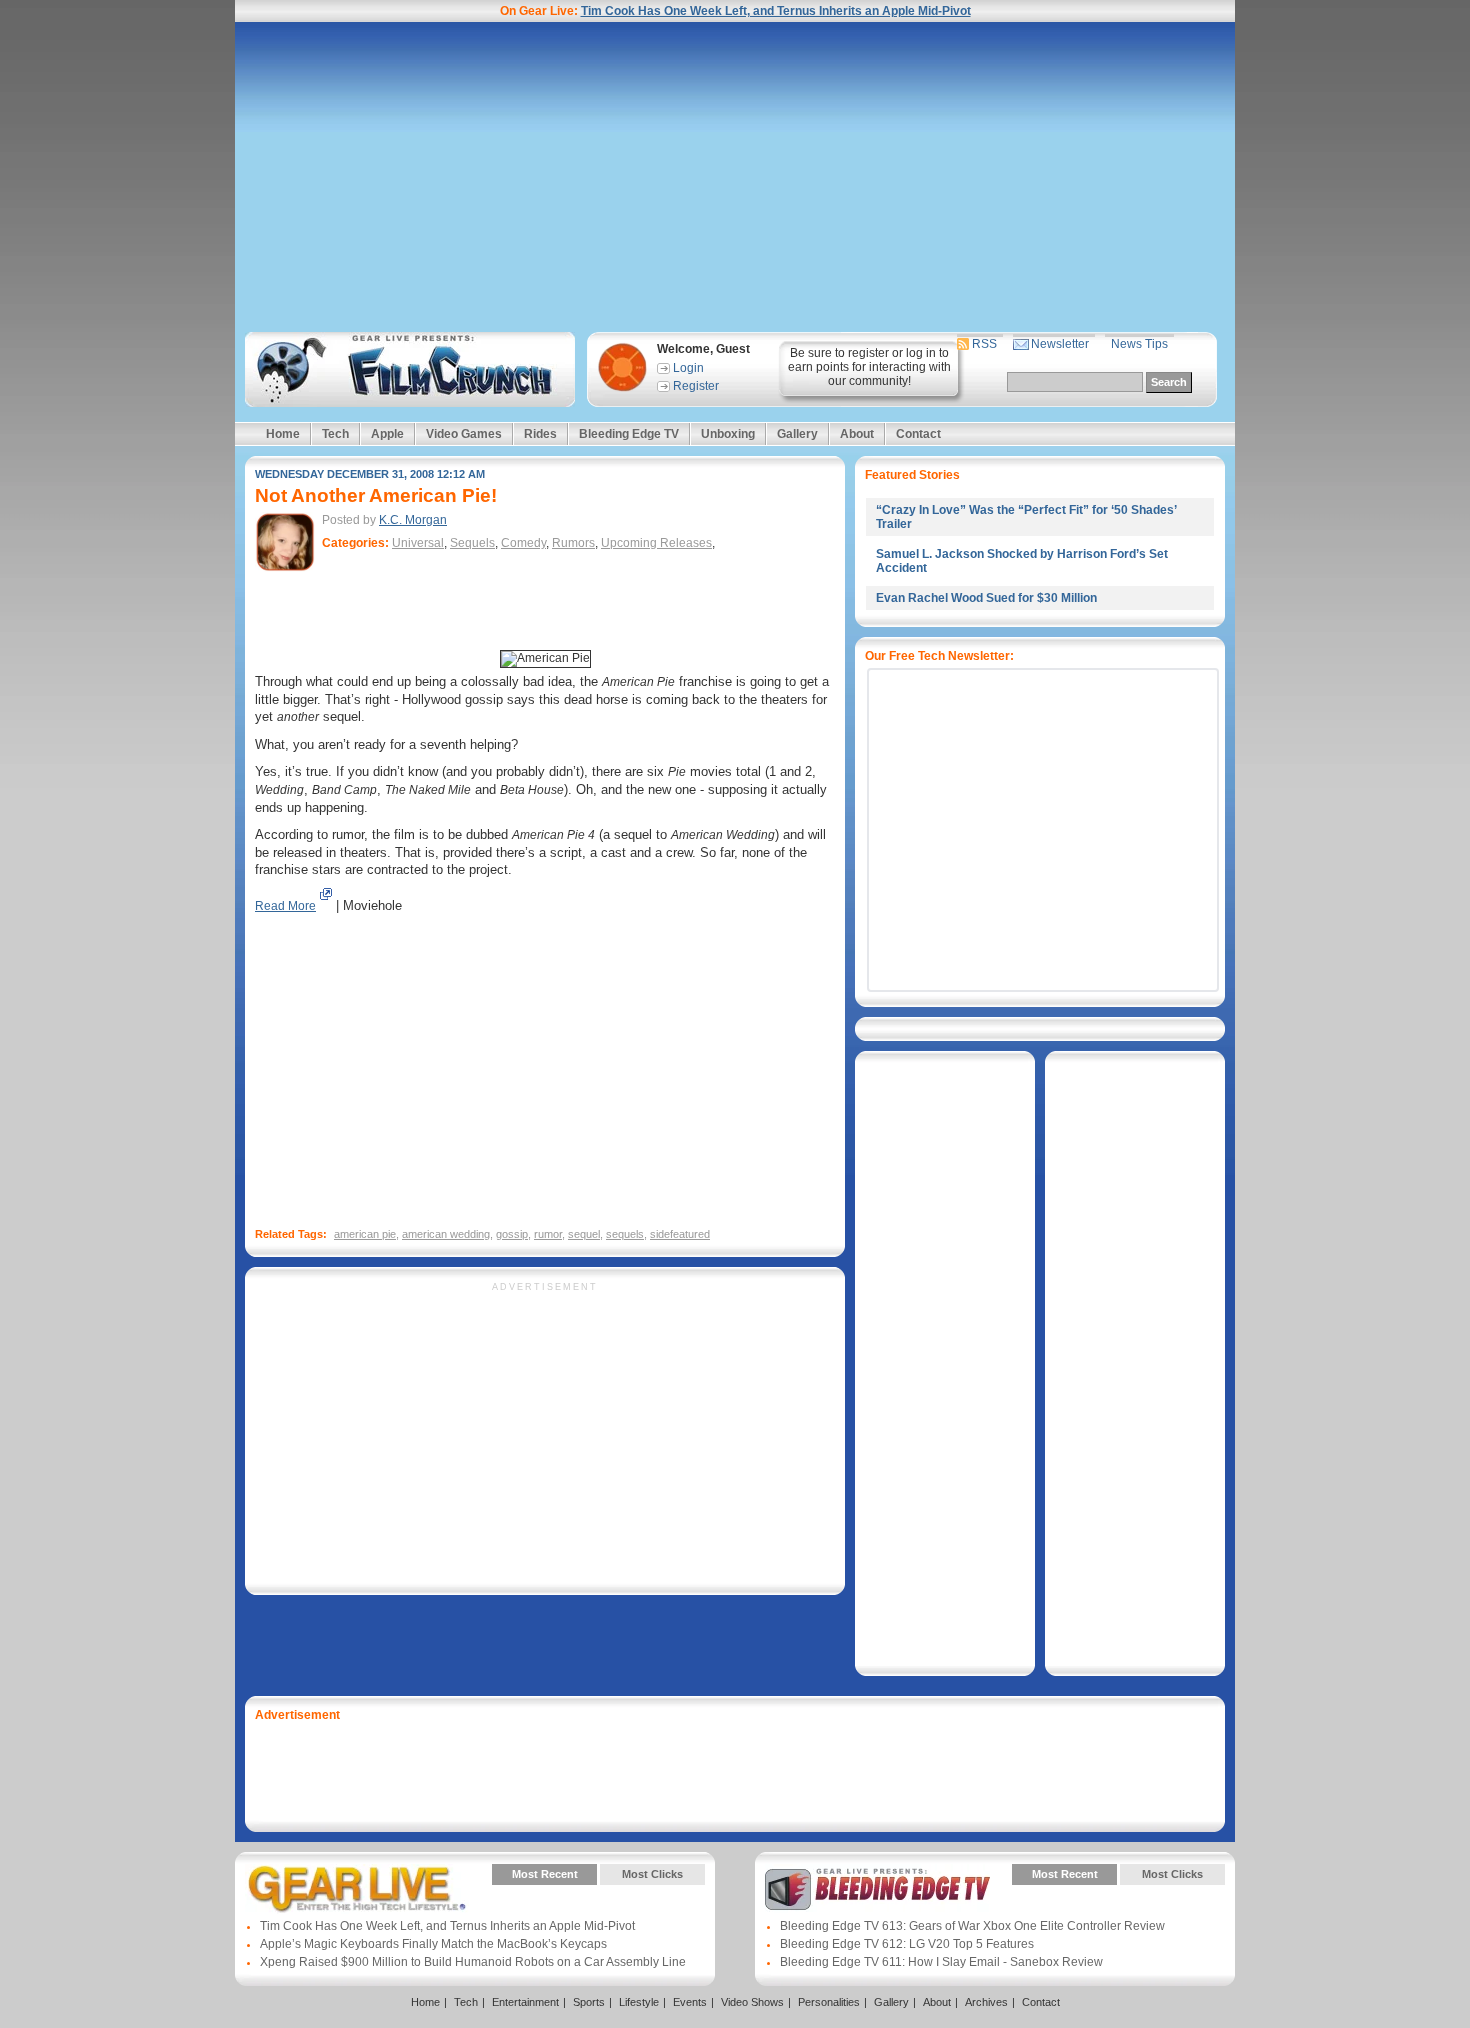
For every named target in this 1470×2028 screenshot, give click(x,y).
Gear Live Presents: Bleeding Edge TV (877, 1889)
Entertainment (525, 2002)
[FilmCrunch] (406, 369)
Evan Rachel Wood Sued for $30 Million (986, 598)
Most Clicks (652, 1874)
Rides (540, 434)
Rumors (573, 543)
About (857, 434)
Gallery (797, 434)
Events (690, 2002)
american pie (365, 1234)
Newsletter (1060, 344)
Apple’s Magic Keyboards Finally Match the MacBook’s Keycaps (433, 1944)
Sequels (472, 543)
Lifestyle (639, 2002)
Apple (387, 434)
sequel (584, 1234)
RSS (984, 344)
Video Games (464, 434)
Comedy (523, 543)
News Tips (1139, 344)
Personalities (829, 2002)
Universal (418, 543)
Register (696, 386)
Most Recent (545, 1874)
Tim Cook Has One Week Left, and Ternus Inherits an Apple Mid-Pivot (776, 11)
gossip (512, 1234)
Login (688, 368)
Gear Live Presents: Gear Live (357, 1889)
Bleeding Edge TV (629, 434)
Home (283, 434)
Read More (285, 906)
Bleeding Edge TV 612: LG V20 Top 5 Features (907, 1944)
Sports (589, 2002)
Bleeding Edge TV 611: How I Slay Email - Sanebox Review (941, 1962)
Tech (335, 434)
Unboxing (728, 434)
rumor (548, 1234)
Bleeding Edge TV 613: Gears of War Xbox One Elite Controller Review (972, 1926)
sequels (625, 1234)
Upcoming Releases (656, 543)
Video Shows (752, 2002)
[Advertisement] (735, 177)
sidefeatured (680, 1234)
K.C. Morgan (413, 520)
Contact (918, 434)
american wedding (446, 1234)
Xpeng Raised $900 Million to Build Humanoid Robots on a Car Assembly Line (473, 1962)
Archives (986, 2002)
